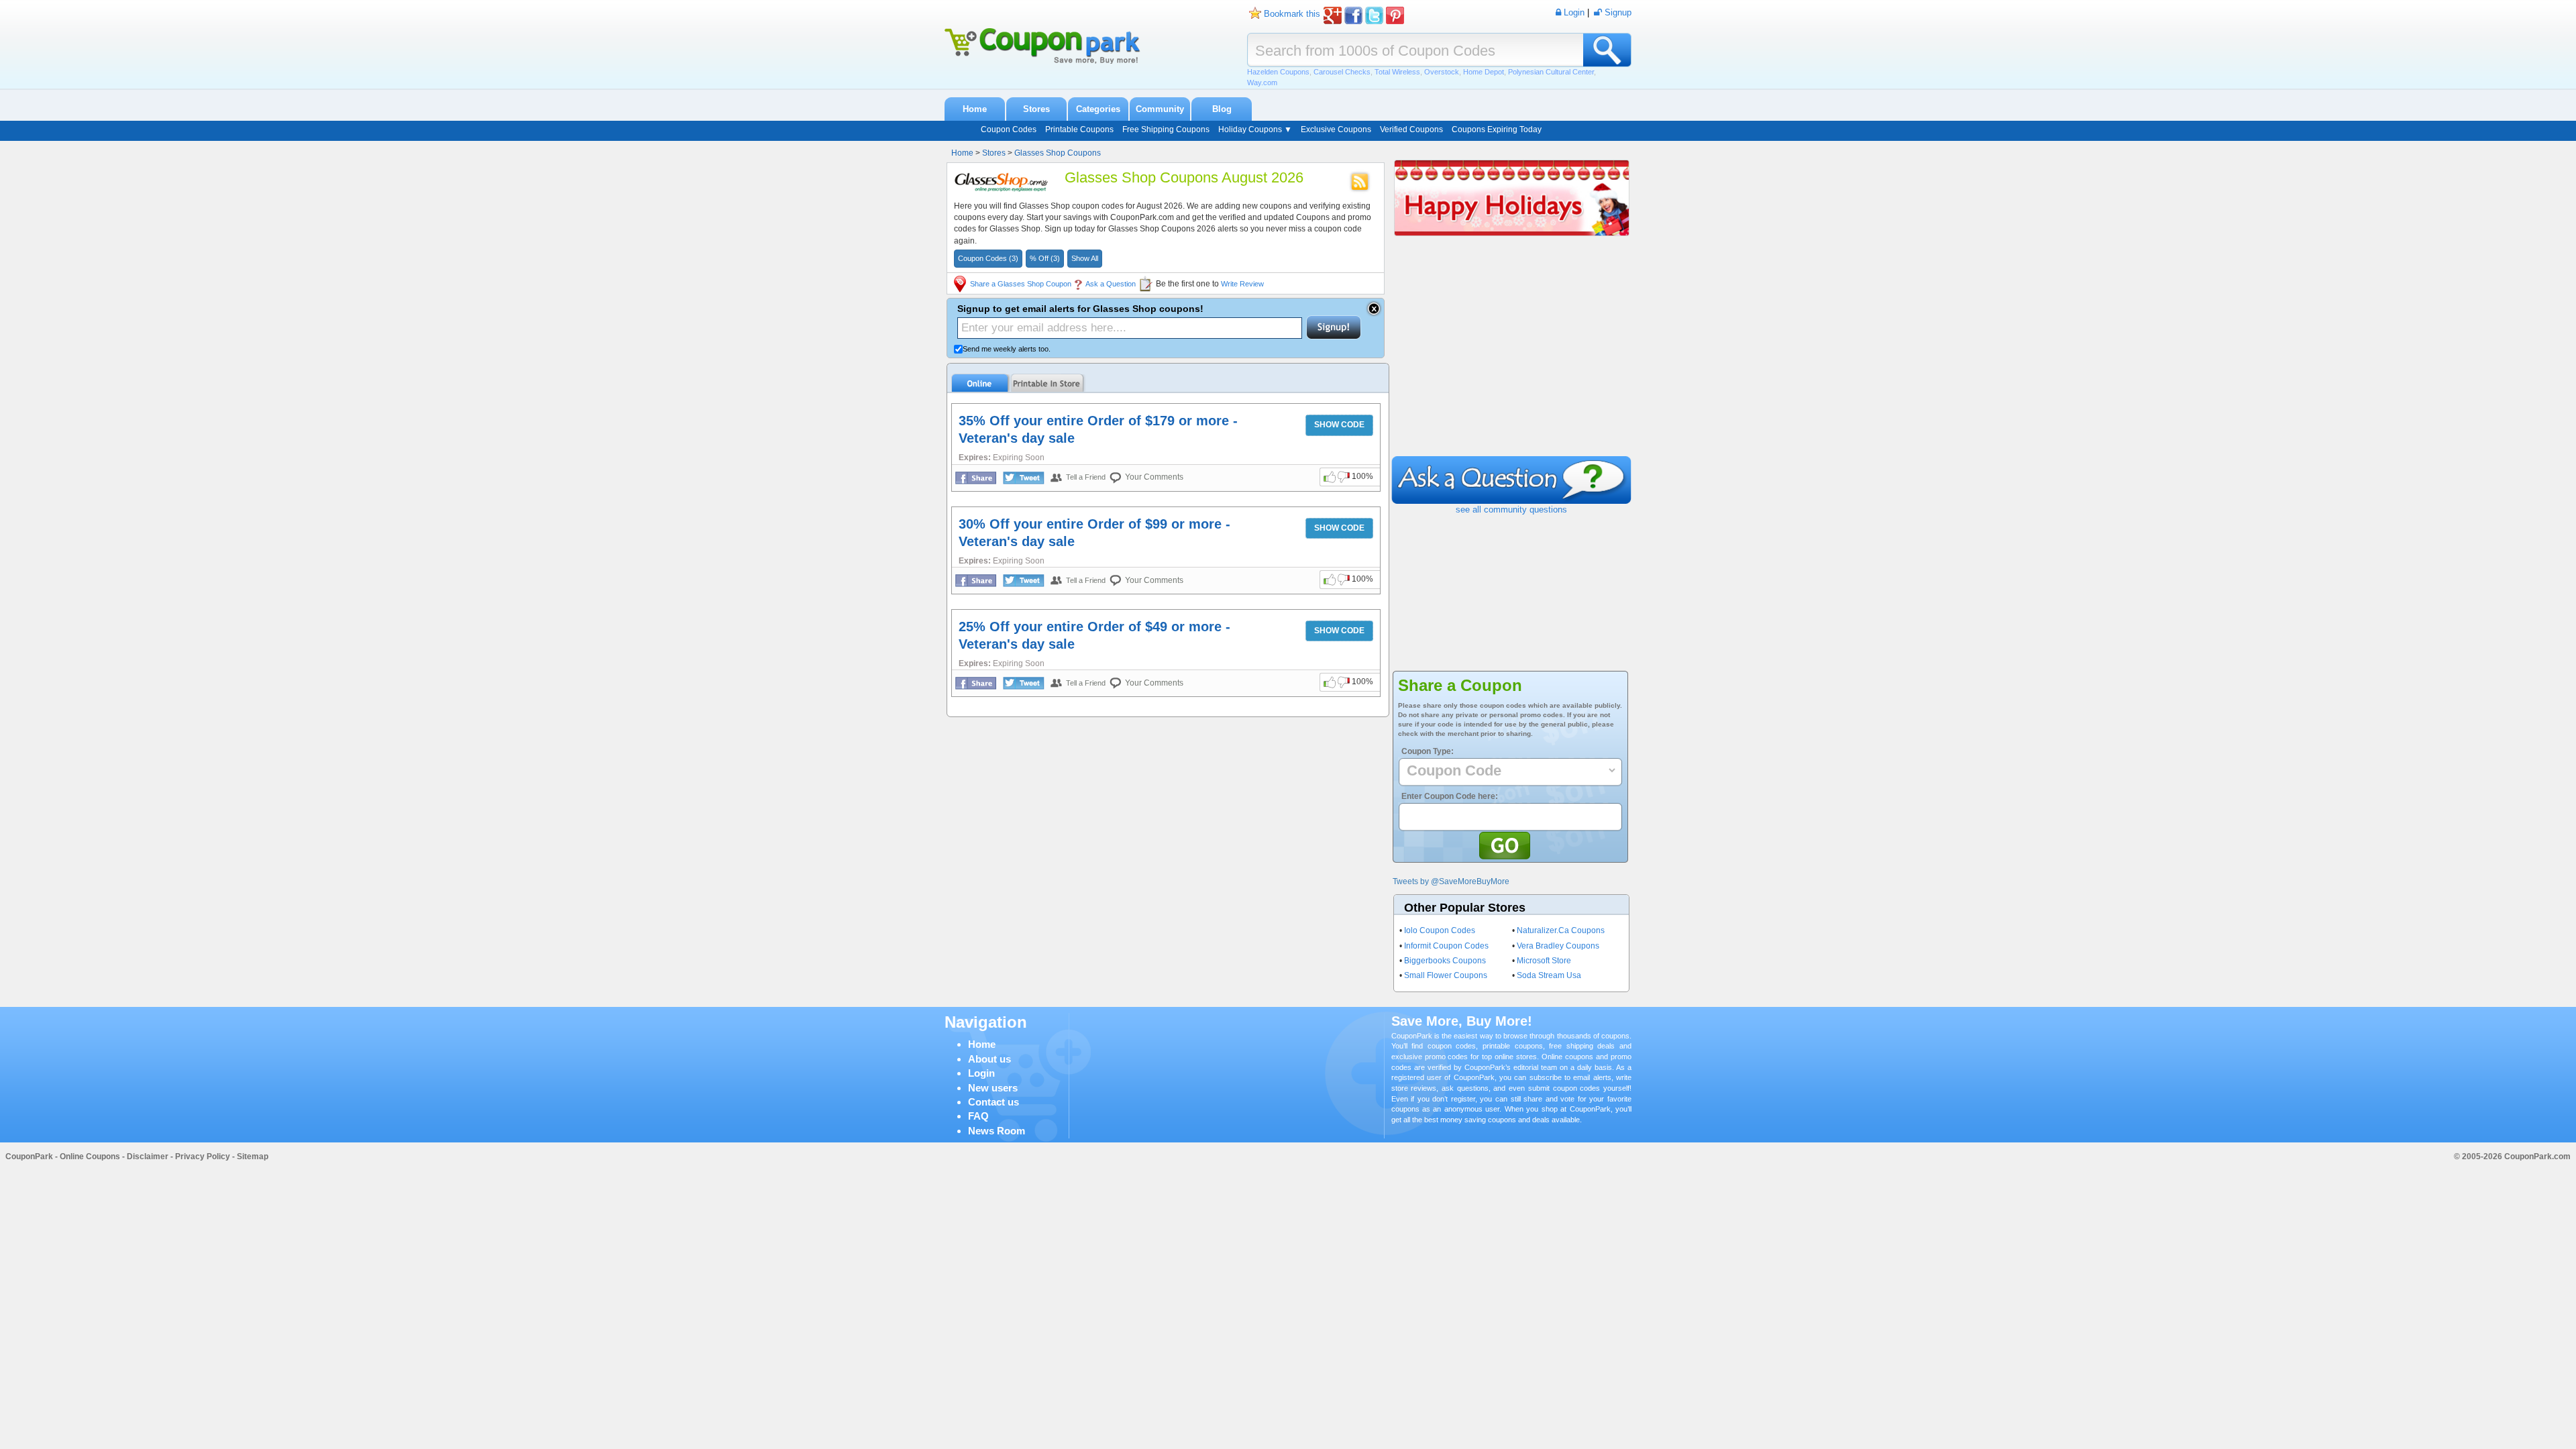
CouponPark (29, 1157)
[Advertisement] (1511, 356)
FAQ (978, 1116)
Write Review (1242, 284)
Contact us (994, 1102)
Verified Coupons (1411, 129)
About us (989, 1059)
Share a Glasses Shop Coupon (1021, 284)
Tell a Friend (1086, 477)
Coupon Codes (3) (988, 258)
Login (981, 1073)
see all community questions (1511, 509)
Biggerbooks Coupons (1445, 961)
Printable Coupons (1079, 129)
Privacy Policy (203, 1157)
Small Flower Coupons (1446, 975)
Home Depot (1484, 72)
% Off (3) (1045, 258)
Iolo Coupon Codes (1440, 930)
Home (975, 109)
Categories (1098, 109)
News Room (997, 1131)
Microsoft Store (1544, 961)
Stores (1036, 109)
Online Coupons (90, 1157)
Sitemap (253, 1157)
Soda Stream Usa (1549, 975)
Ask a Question (1111, 284)
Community (1160, 109)
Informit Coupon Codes (1446, 946)
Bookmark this (1292, 14)
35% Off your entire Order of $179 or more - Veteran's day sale (1098, 429)
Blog (1222, 109)
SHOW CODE (1339, 425)
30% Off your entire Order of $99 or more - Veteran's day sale (1094, 533)
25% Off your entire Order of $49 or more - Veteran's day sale (1094, 635)
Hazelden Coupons (1278, 72)
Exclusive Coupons (1336, 129)
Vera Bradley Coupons (1558, 946)
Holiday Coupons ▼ (1255, 129)
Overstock (1442, 72)
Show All (1085, 258)
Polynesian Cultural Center (1551, 72)
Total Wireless (1397, 72)
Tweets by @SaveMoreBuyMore (1451, 881)
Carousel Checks (1342, 72)
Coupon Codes (1009, 129)
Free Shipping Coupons (1166, 129)
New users (993, 1088)
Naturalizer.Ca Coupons (1561, 930)
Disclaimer (148, 1157)
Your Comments (1154, 477)
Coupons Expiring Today (1497, 129)
